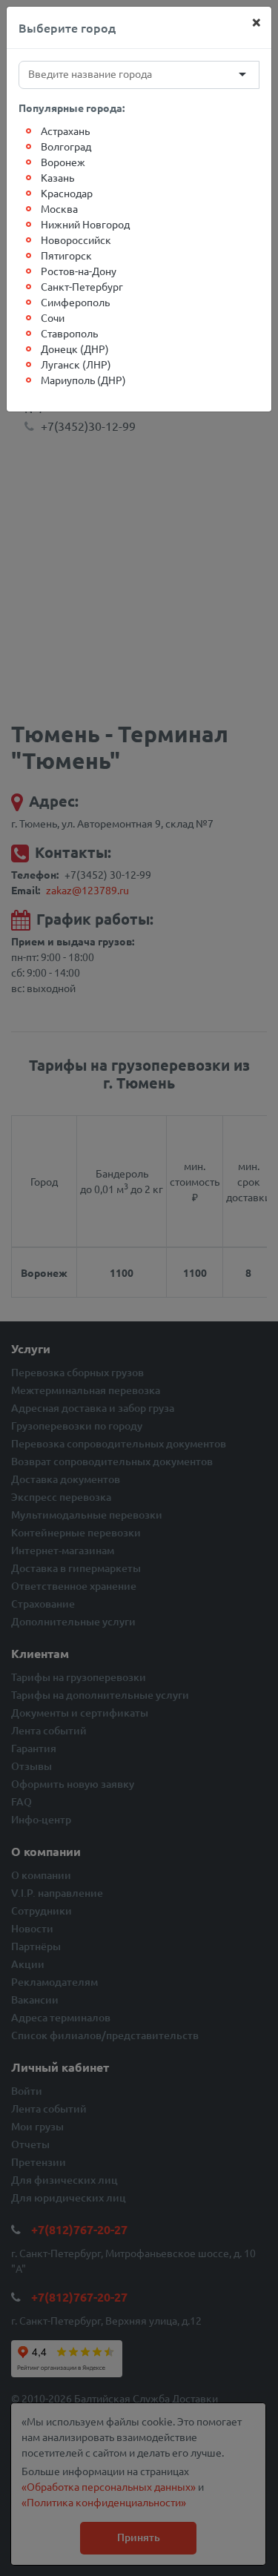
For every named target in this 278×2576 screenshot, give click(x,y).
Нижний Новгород (85, 224)
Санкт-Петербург (82, 286)
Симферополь (75, 302)
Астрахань (65, 131)
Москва (59, 208)
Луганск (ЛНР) (76, 364)
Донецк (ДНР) (75, 349)
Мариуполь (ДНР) (83, 380)
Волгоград (66, 146)
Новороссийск (76, 240)
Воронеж (63, 162)
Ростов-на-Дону (79, 271)
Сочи (53, 317)
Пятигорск (66, 255)
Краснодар (67, 193)
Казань (57, 177)
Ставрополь (69, 333)
